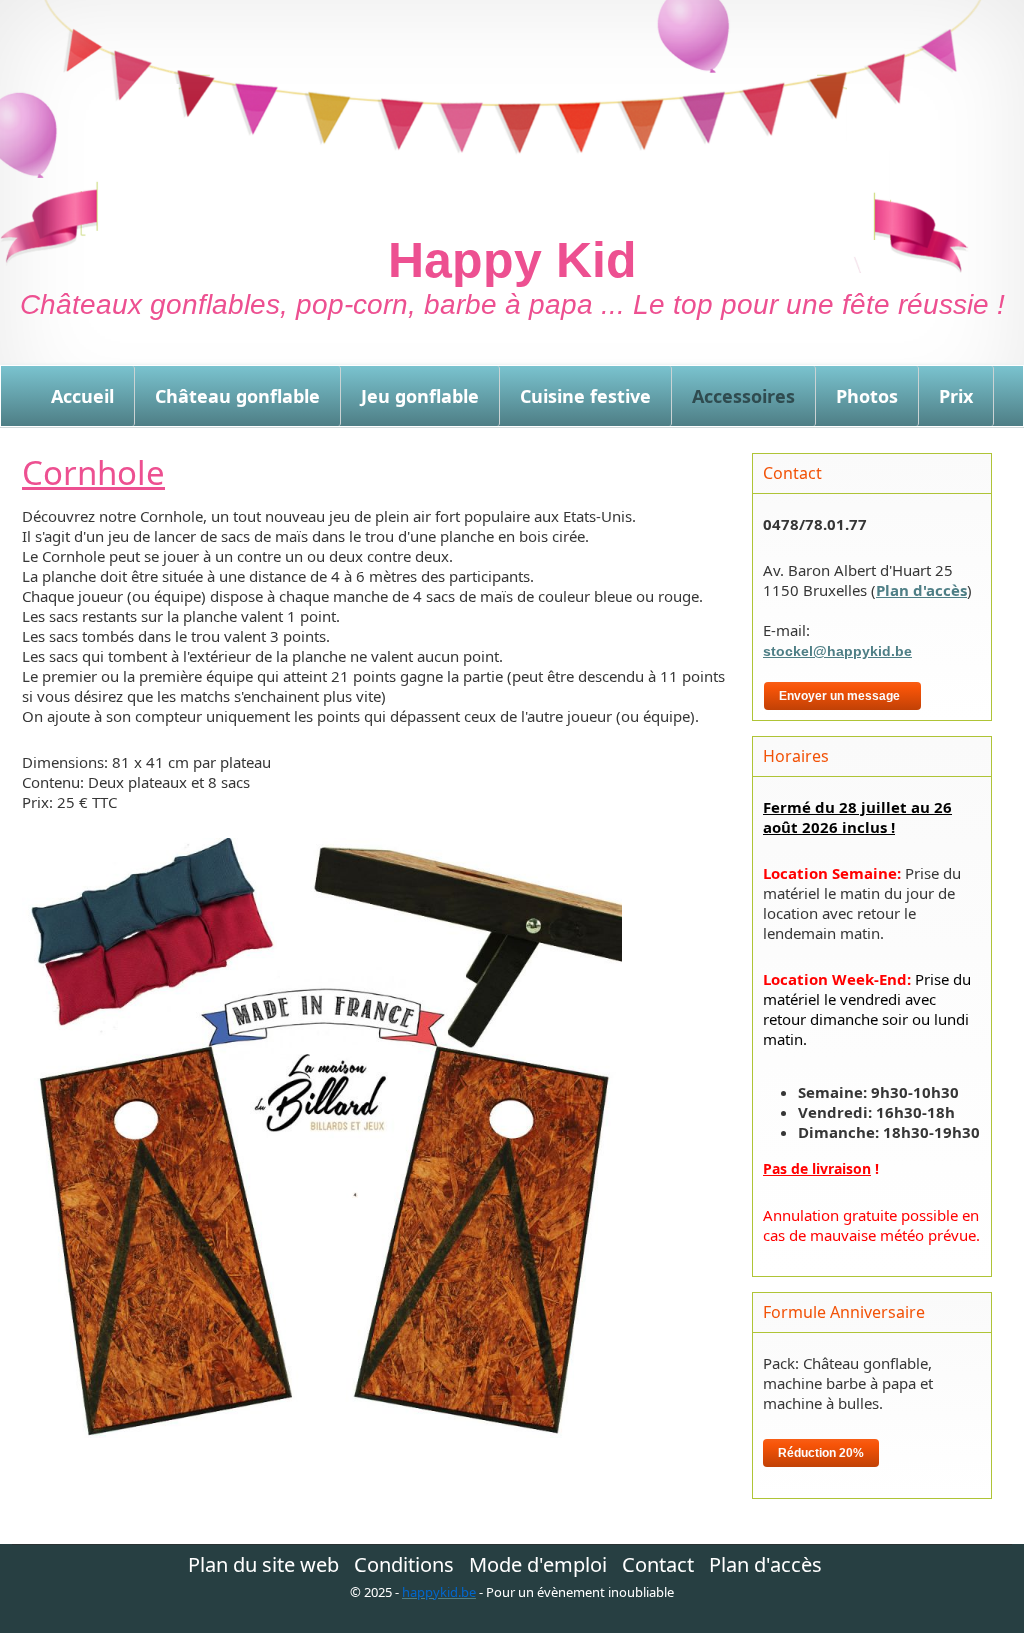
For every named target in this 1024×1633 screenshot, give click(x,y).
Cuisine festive (585, 396)
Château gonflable (237, 396)
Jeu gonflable (420, 396)
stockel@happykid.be (837, 651)
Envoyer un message (842, 696)
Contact (658, 1565)
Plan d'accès (921, 590)
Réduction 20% (821, 1453)
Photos (867, 396)
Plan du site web (263, 1565)
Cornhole (93, 472)
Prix (956, 396)
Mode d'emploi (538, 1565)
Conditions (404, 1565)
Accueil (82, 396)
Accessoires (743, 396)
